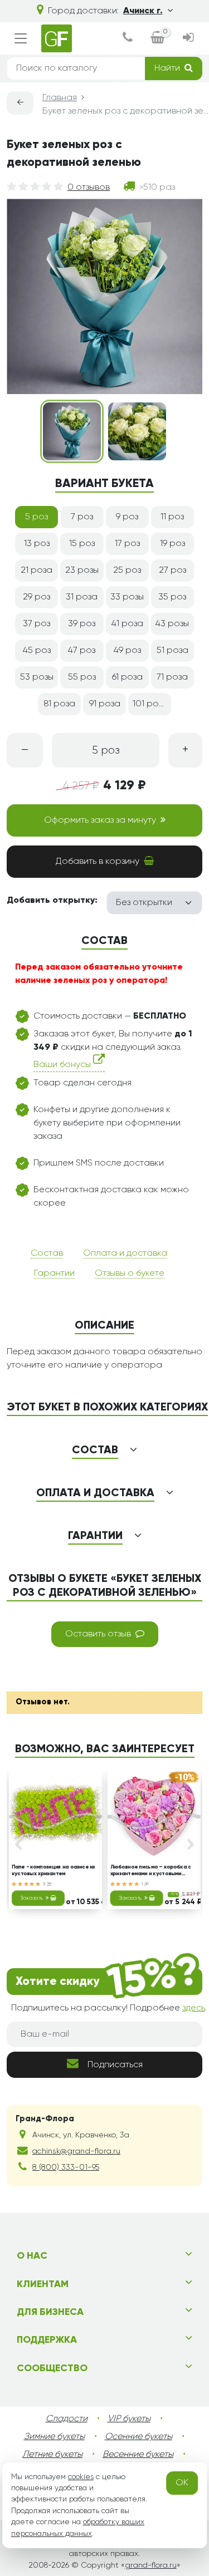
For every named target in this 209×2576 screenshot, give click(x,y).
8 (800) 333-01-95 (66, 2167)
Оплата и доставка (125, 1253)
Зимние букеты (54, 2437)
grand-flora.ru (151, 2565)
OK (182, 2483)
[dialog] (128, 39)
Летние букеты (52, 2455)
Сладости (67, 2419)
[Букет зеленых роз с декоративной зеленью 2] (137, 431)
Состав (47, 1253)
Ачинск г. (143, 11)
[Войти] (188, 39)
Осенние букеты (138, 2437)
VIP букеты (129, 2419)
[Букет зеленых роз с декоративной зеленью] (72, 431)
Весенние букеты (138, 2455)
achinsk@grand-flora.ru (76, 2151)
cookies (81, 2477)
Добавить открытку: (52, 901)
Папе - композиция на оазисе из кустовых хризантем (54, 1870)
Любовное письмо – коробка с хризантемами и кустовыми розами (150, 1871)
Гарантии (54, 1274)
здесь (194, 2008)
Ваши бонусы (63, 1065)
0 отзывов (89, 188)
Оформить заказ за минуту (100, 820)
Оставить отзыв (98, 1634)
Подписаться (115, 2065)
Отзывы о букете (130, 1274)
